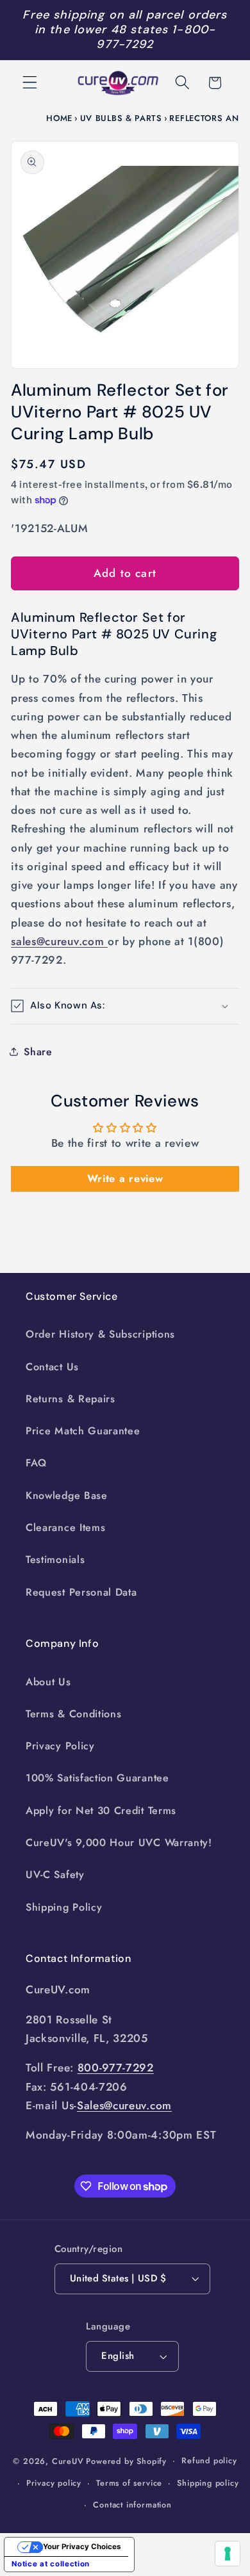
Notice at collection (51, 2564)
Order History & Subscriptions (100, 1334)
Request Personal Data (81, 1592)
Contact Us (52, 1367)
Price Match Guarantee (83, 1431)
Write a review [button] (125, 1179)
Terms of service (129, 2483)
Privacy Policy (60, 1746)
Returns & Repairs (71, 1399)
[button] (30, 83)
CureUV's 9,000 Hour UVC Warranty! (119, 1843)
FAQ (36, 1463)
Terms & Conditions (73, 1714)
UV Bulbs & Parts (121, 118)
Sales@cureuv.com (124, 2105)
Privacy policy (54, 2483)
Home (59, 118)
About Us (48, 1682)
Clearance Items (65, 1527)
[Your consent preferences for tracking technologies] (228, 2554)
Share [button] (38, 1052)
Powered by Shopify (126, 2460)
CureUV (68, 2460)
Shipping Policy (64, 1907)
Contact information (132, 2505)
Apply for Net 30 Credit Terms (101, 1810)
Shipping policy (208, 2483)
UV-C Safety (55, 1875)
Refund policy (209, 2460)
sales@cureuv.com (59, 941)
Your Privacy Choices (82, 2547)
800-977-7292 (116, 2068)
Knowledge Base (67, 1495)
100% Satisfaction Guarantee (97, 1778)
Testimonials (55, 1559)
